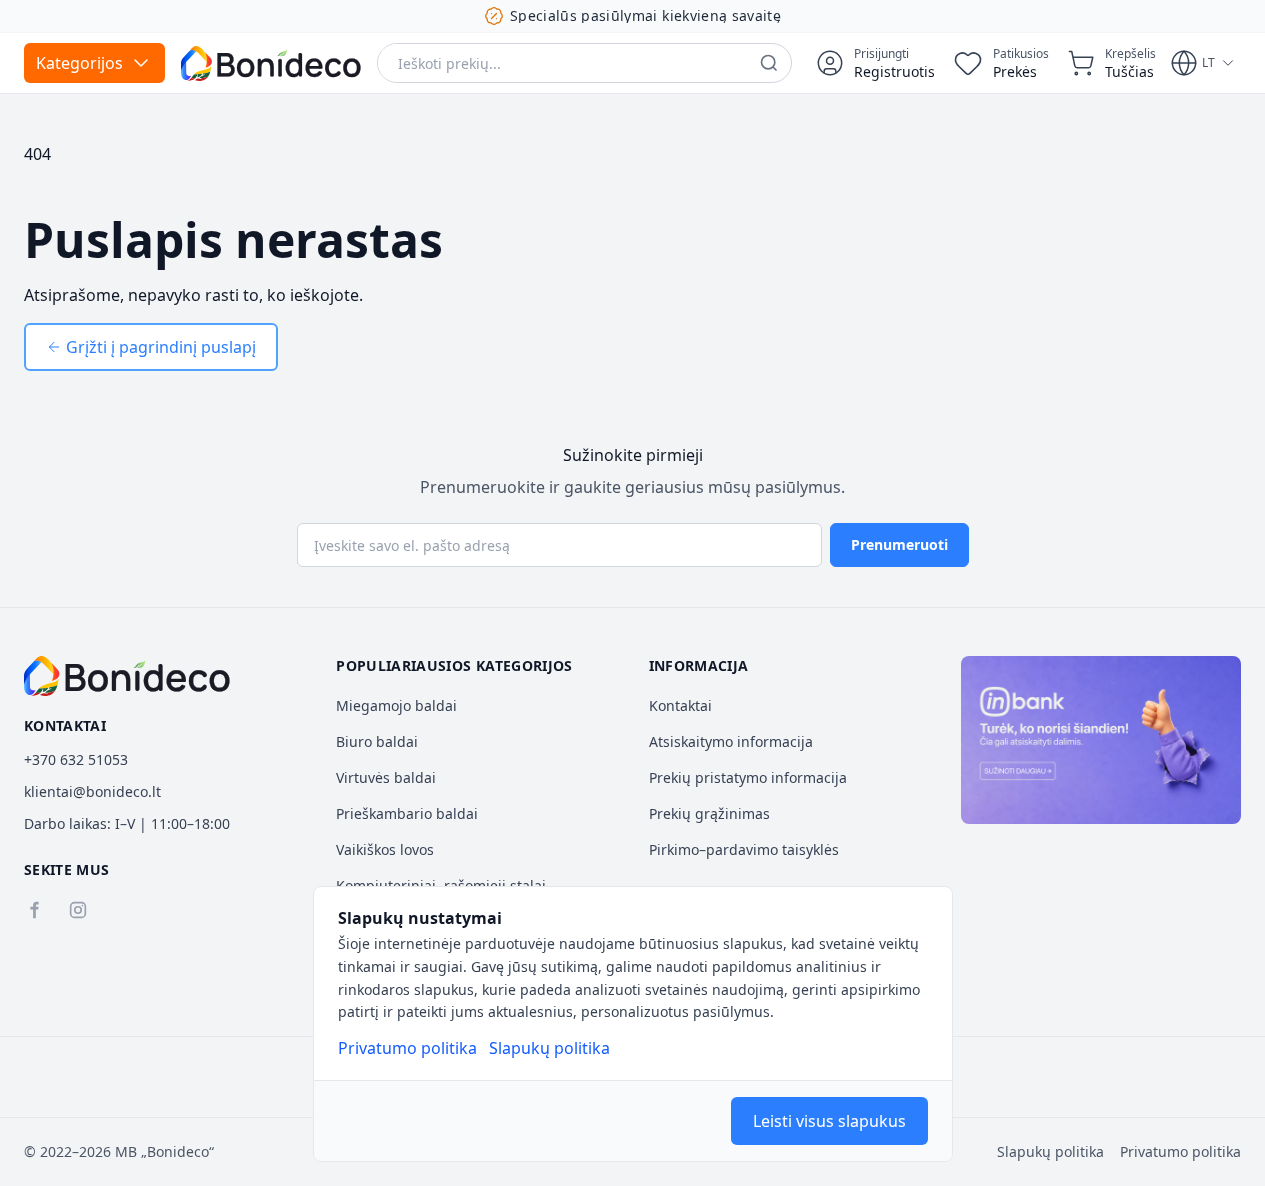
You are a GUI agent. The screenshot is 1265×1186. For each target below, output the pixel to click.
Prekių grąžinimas (709, 813)
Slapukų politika (549, 1048)
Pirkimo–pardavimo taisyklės (744, 849)
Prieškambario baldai (407, 813)
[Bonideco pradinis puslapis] (127, 676)
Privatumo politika (407, 1048)
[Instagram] (78, 910)
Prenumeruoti (899, 544)
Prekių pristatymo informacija (748, 777)
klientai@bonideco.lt (92, 791)
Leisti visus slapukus (829, 1121)
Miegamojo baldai (396, 705)
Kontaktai (680, 705)
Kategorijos (79, 63)
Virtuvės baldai (386, 777)
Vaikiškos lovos (385, 849)
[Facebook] (34, 910)
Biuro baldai (377, 741)
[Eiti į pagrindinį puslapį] (271, 63)
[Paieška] (769, 63)
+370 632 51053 (76, 759)
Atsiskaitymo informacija (731, 741)
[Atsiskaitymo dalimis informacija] (1101, 740)
